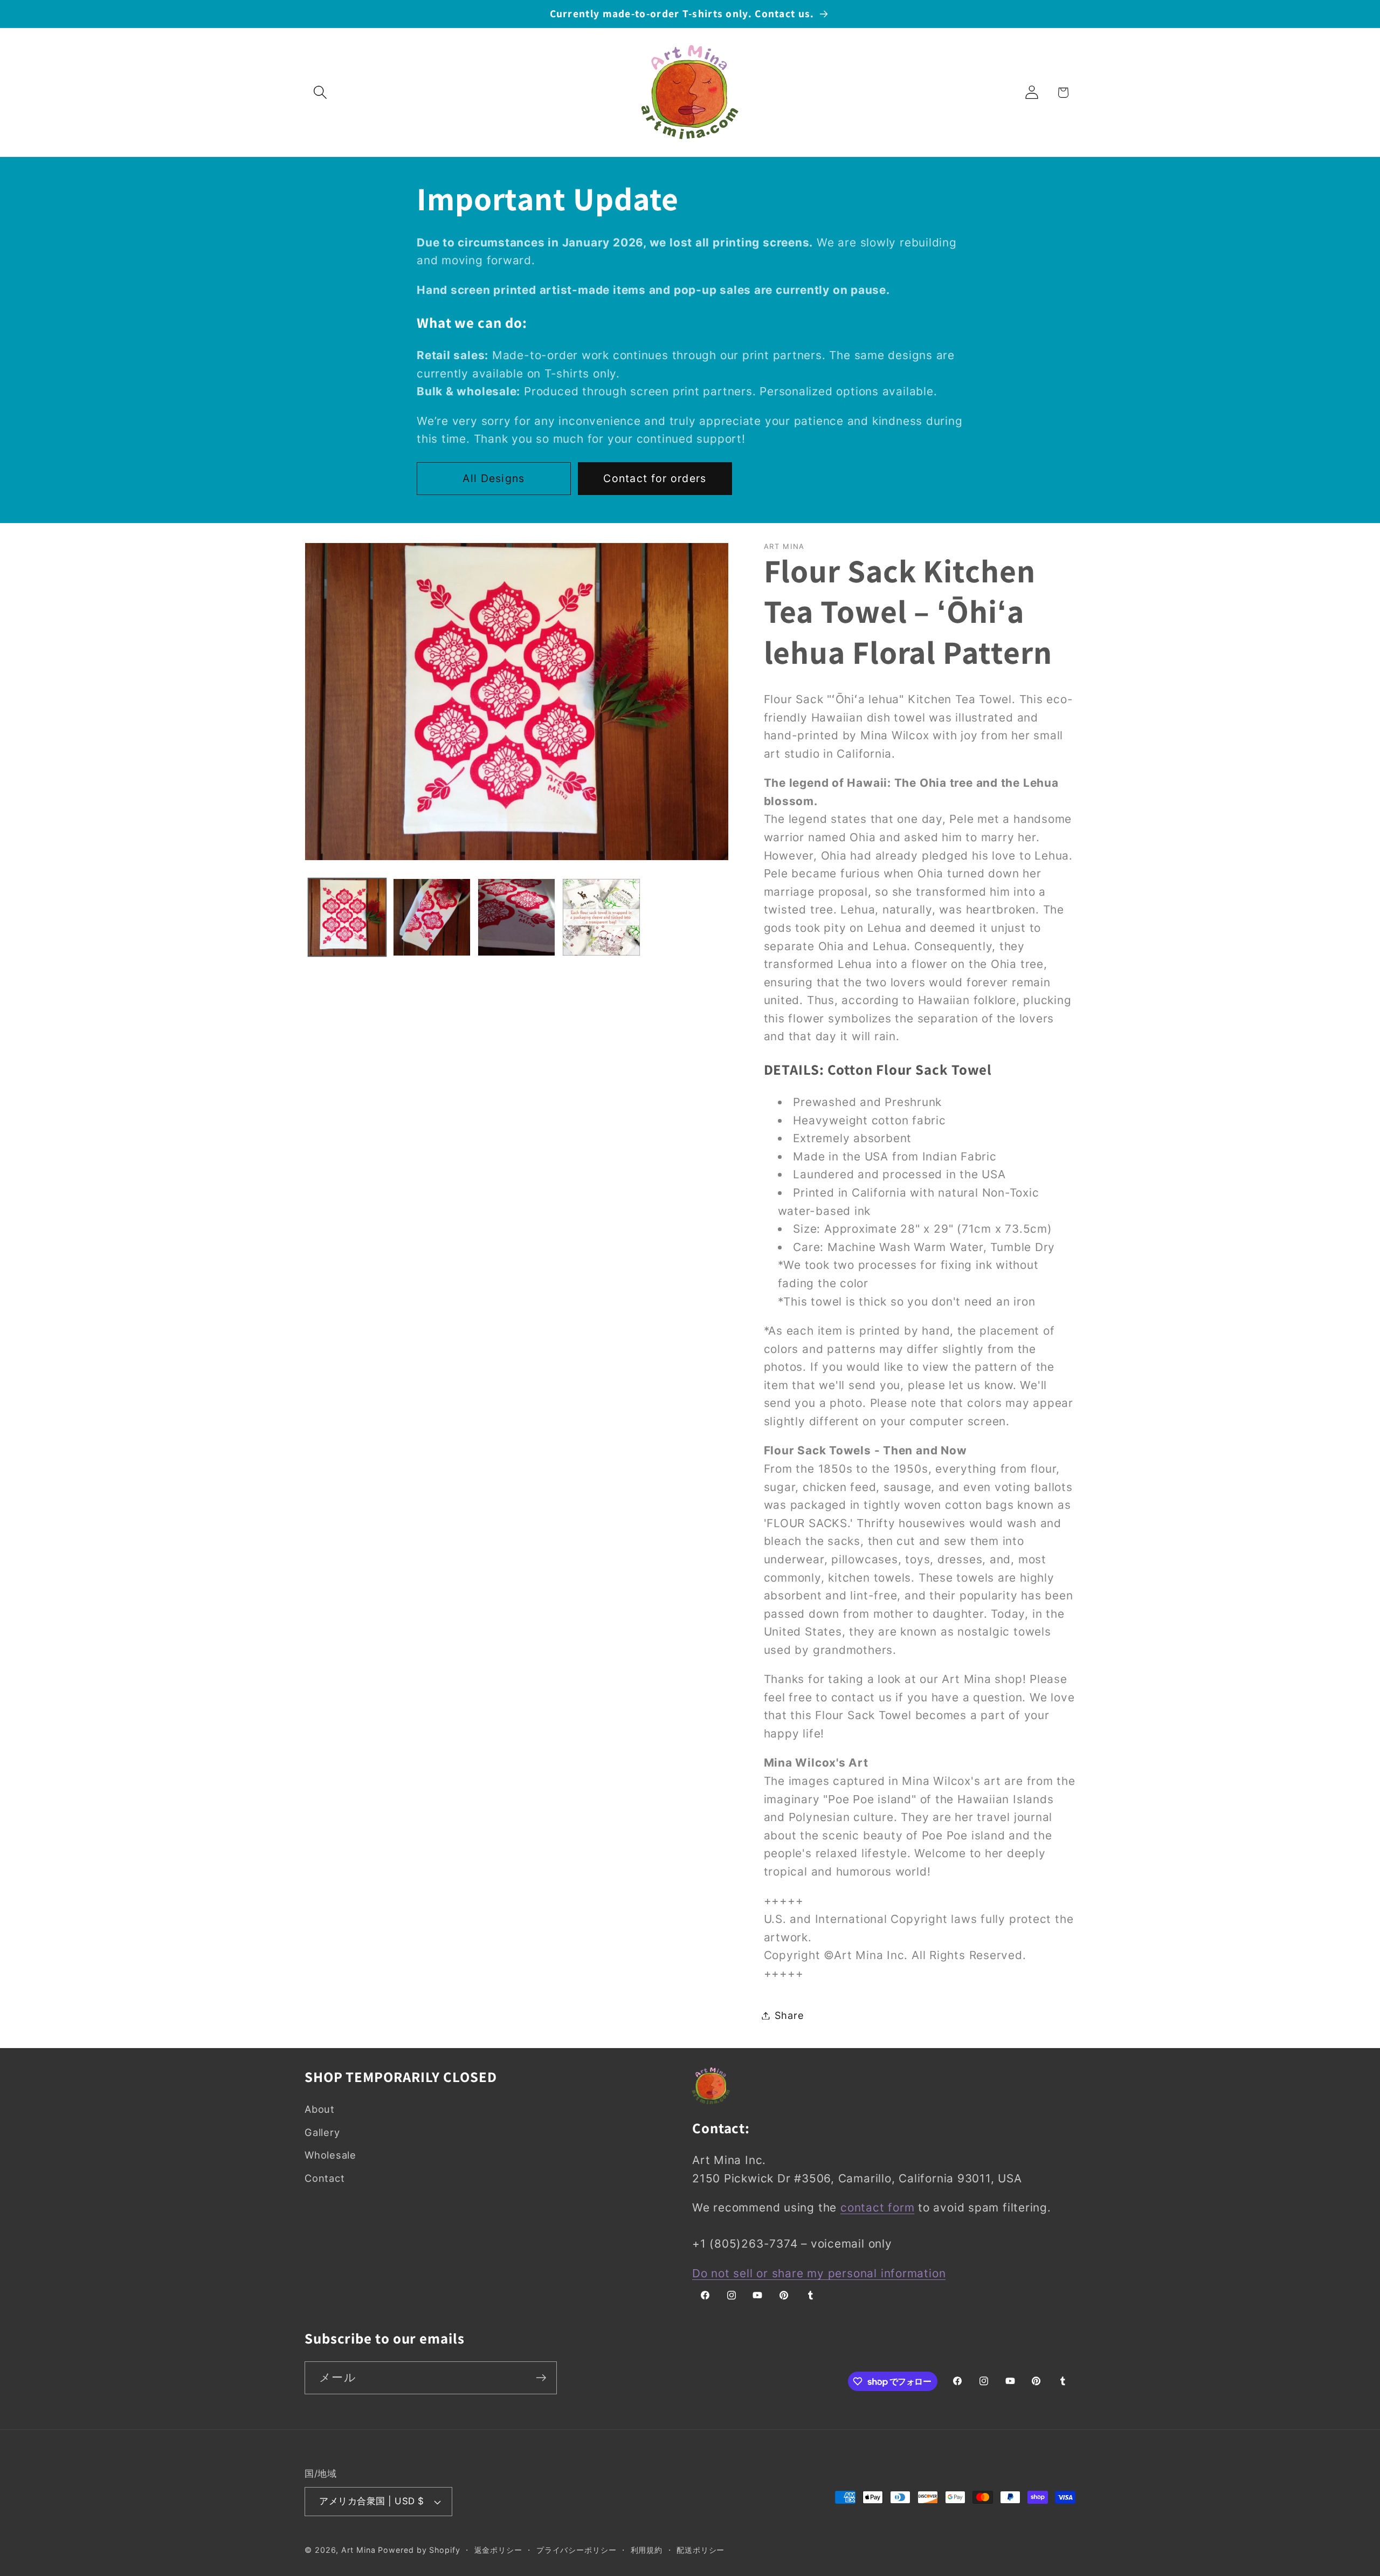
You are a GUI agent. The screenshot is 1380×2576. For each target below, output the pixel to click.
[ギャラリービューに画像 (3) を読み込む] (516, 917)
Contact (325, 2177)
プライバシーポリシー (577, 2550)
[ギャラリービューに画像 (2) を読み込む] (432, 917)
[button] (320, 92)
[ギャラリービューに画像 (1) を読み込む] (347, 917)
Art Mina (358, 2550)
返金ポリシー (498, 2550)
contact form (877, 2207)
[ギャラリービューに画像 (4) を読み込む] (601, 917)
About (320, 2109)
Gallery (322, 2132)
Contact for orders (655, 478)
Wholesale (330, 2154)
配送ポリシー (701, 2550)
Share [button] (789, 2015)
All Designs (494, 478)
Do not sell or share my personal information (819, 2273)
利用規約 (647, 2550)
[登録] (541, 2378)
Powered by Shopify (419, 2550)
